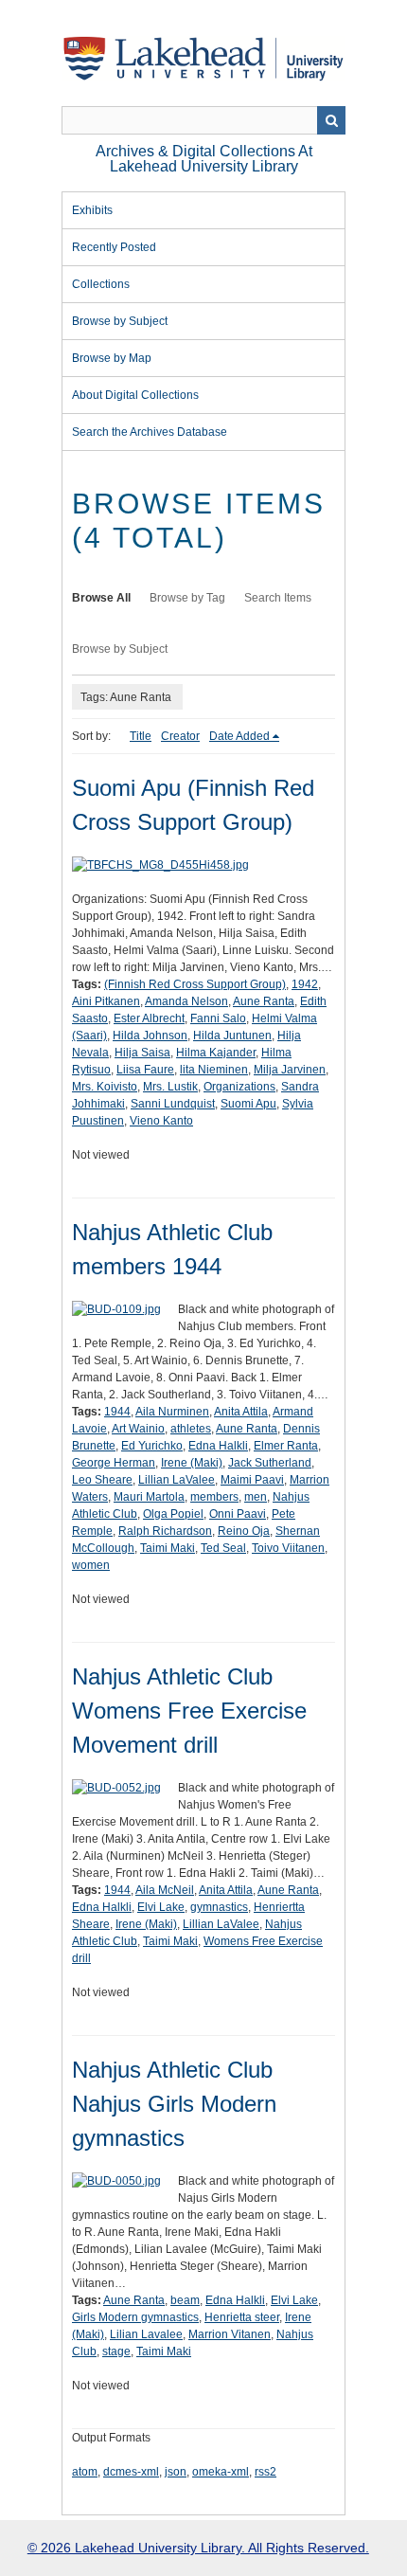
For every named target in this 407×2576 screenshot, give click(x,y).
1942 (305, 984)
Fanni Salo (218, 1018)
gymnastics (219, 1907)
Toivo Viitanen (288, 1548)
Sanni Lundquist (173, 1104)
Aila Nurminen (172, 1412)
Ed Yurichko (152, 1446)
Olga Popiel (173, 1514)
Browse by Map (112, 358)
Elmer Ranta (286, 1446)
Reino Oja (244, 1531)
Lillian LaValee (177, 1480)
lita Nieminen (214, 1070)
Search (331, 120)
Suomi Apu (248, 1104)
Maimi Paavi (252, 1480)
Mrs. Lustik (170, 1087)
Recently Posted (114, 247)
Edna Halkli (218, 1446)
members (214, 1497)
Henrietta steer (242, 2317)
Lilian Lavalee (146, 2334)
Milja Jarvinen (290, 1070)
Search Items (278, 598)
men (256, 1497)
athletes (191, 1429)
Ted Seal (223, 1548)
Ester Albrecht (149, 1018)
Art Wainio (138, 1429)
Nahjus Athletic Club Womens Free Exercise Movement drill (189, 1711)
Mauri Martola (149, 1497)
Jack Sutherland (270, 1463)
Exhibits (92, 210)
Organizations (239, 1087)
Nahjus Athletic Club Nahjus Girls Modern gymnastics (174, 2104)
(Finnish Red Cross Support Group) (195, 984)
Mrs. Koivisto (105, 1087)
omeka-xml (221, 2472)
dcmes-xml (131, 2472)
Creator (180, 736)
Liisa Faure (145, 1070)
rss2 (265, 2472)
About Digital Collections (135, 395)
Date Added (239, 736)
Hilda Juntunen (232, 1036)
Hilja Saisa (142, 1053)
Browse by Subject (120, 321)
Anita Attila (241, 1412)
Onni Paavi (238, 1514)
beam (185, 2300)
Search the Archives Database (150, 432)
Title (141, 736)
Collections (101, 284)
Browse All (101, 598)
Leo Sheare (102, 1480)
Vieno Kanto (161, 1121)
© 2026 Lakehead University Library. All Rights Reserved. (198, 2548)
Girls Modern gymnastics (135, 2317)
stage (116, 2351)
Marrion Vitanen (230, 2334)
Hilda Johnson (150, 1036)
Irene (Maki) (192, 1463)
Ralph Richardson (165, 1531)
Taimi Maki (168, 1548)
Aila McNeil (165, 1890)
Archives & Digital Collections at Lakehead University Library (204, 159)
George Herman (114, 1463)
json (176, 2472)
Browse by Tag (187, 598)
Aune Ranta (264, 1001)
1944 (117, 1412)
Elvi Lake (161, 1907)
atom (85, 2472)
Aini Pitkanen (106, 1001)
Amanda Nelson (186, 1001)
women (91, 1565)
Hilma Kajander (216, 1053)
